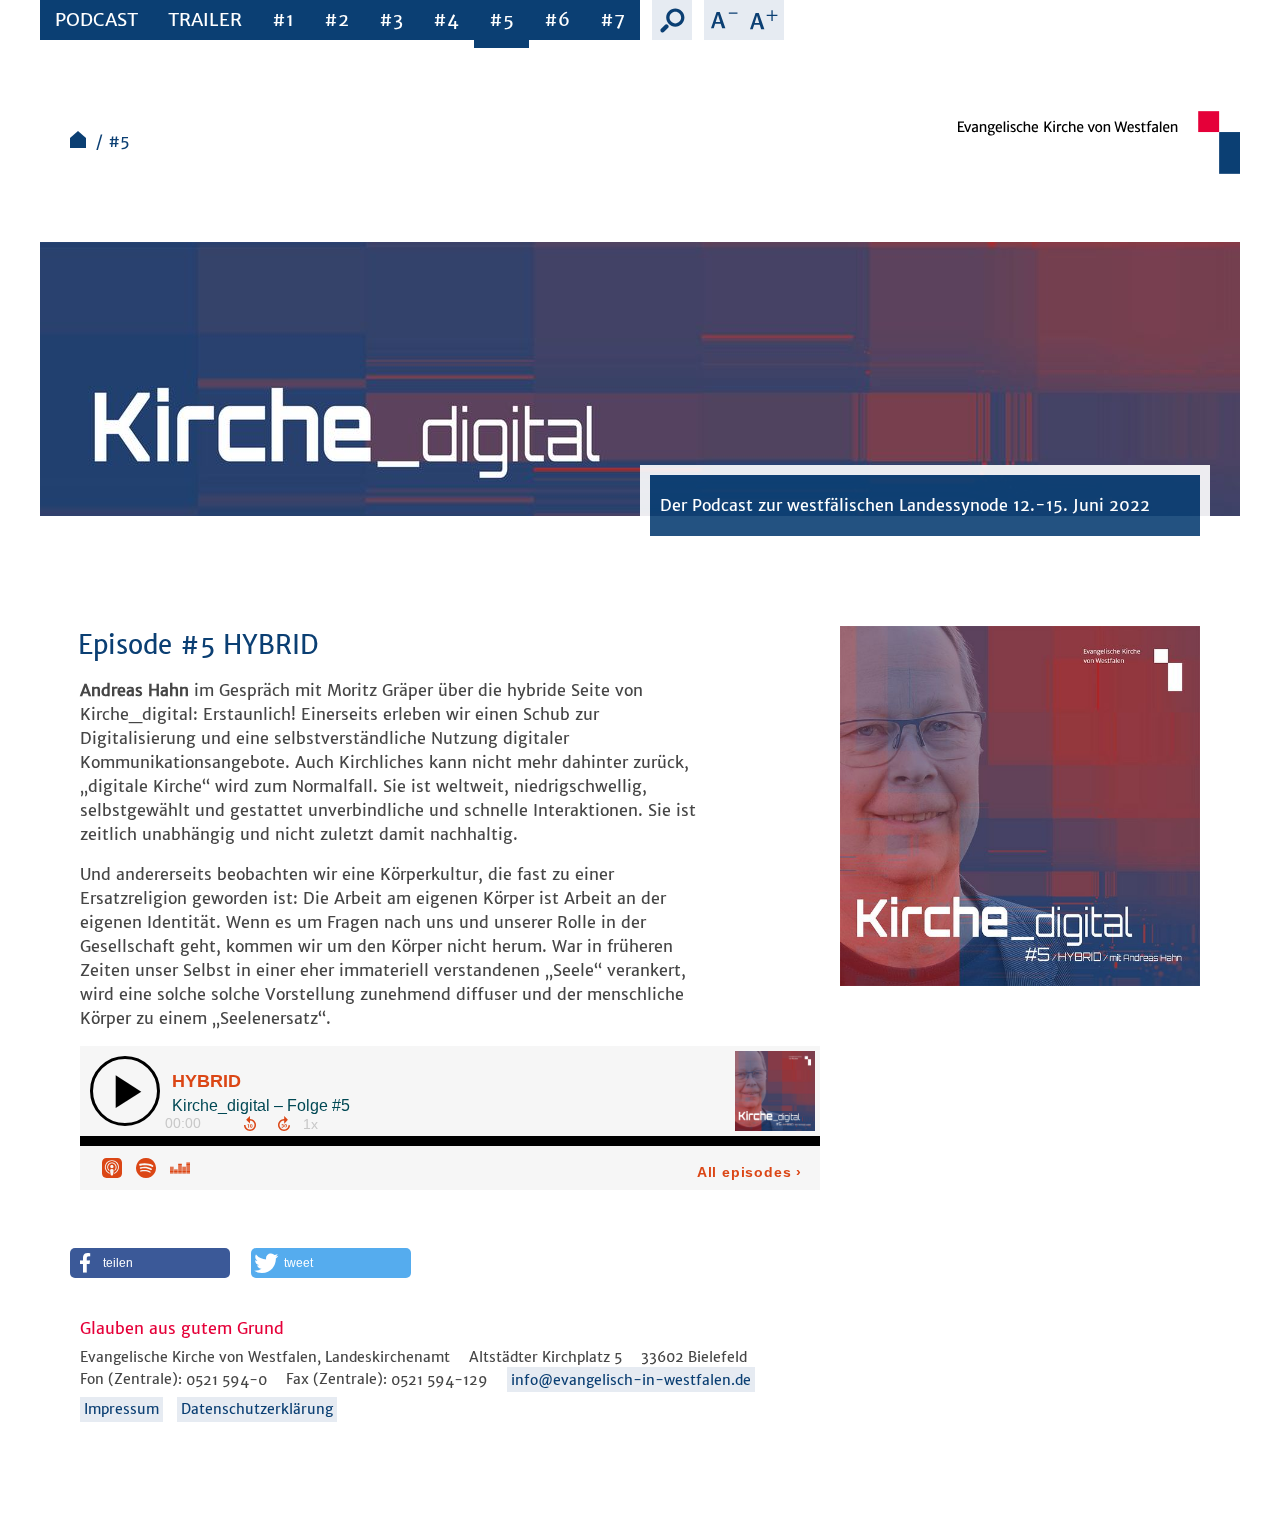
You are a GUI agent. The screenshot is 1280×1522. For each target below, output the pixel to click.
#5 (501, 19)
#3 (391, 19)
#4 (446, 19)
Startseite (78, 139)
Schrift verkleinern (724, 20)
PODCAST (96, 19)
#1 (283, 19)
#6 (557, 19)
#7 (612, 19)
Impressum (121, 1409)
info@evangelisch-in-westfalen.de (631, 1380)
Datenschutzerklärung (257, 1409)
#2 (336, 19)
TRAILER (205, 19)
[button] (150, 1263)
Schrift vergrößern (764, 20)
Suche (672, 20)
